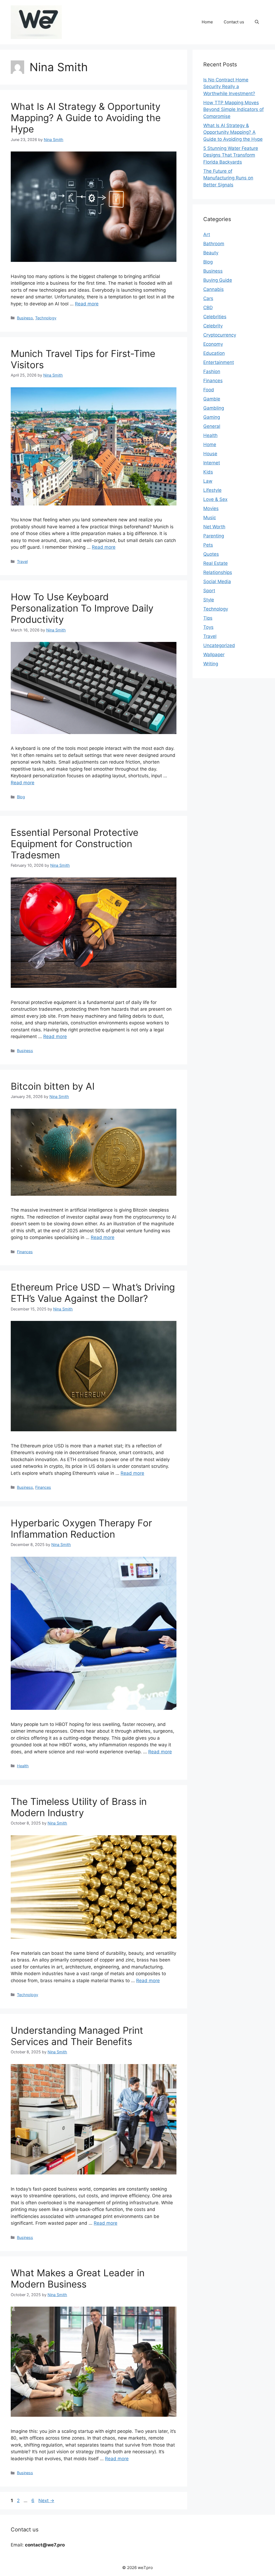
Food (209, 390)
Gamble (212, 399)
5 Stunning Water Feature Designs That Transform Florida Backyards (231, 155)
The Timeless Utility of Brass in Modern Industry (79, 1807)
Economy (213, 344)
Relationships (218, 572)
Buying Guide (218, 280)
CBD (208, 308)
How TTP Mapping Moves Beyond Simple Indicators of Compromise (234, 109)
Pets (208, 545)
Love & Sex (215, 499)
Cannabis (214, 289)
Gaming (212, 417)
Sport (209, 591)
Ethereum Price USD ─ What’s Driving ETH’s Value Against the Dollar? (93, 1293)
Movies (211, 508)
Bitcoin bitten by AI (53, 1086)
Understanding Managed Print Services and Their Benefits (77, 2036)
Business (25, 318)
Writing (211, 664)
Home (207, 22)
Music (210, 518)
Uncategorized (219, 645)
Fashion (212, 371)
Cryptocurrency (220, 335)
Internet (212, 463)
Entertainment (219, 362)
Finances (25, 1252)
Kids (208, 472)
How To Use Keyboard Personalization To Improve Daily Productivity (82, 608)
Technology (46, 318)
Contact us (234, 22)
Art (207, 234)
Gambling (214, 408)
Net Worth (214, 527)
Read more (87, 304)
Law (208, 481)
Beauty (211, 253)
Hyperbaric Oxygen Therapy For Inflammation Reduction (81, 1529)
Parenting (214, 536)
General (212, 426)
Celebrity (213, 326)
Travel (22, 561)
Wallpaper (214, 655)
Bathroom (214, 244)
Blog (21, 797)
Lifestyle (212, 490)
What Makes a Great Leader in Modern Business (78, 2278)
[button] (257, 22)
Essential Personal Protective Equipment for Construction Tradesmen (75, 844)
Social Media (217, 581)
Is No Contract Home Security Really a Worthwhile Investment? (229, 87)
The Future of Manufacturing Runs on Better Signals (228, 178)
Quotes (211, 554)
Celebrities (215, 317)
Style (209, 600)
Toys (208, 627)
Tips (208, 618)
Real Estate (216, 563)
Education (214, 353)
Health (23, 1766)
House (210, 454)
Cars (208, 298)
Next (46, 2501)
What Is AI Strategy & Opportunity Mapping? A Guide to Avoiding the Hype (86, 118)
